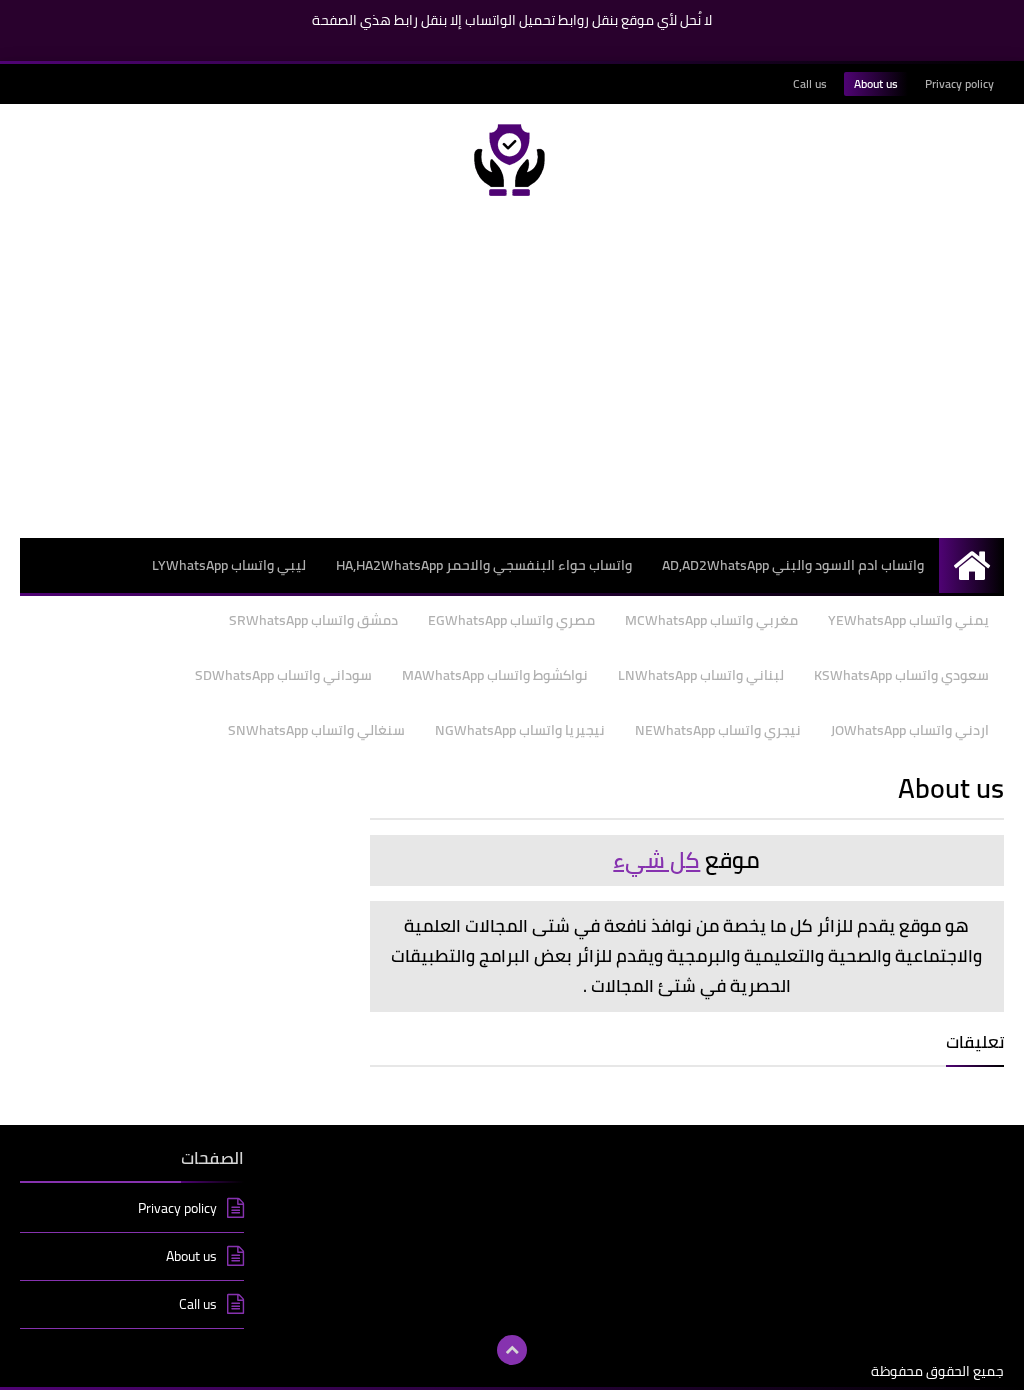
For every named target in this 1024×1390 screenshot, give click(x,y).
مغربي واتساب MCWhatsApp (711, 620)
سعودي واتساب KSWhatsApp (901, 675)
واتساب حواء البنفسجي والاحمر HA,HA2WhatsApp (484, 565)
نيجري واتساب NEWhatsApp (718, 730)
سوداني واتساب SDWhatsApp (283, 675)
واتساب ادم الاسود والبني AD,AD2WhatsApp (793, 565)
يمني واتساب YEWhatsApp (908, 620)
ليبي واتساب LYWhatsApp (229, 565)
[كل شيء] (512, 160)
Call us (810, 83)
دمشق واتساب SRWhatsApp (313, 620)
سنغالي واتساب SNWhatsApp (316, 730)
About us (876, 83)
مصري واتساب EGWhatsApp (511, 620)
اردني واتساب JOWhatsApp (910, 730)
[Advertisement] (512, 377)
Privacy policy (959, 83)
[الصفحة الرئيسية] (971, 565)
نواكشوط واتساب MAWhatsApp (495, 675)
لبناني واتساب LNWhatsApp (701, 675)
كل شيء (656, 860)
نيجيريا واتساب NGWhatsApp (520, 730)
